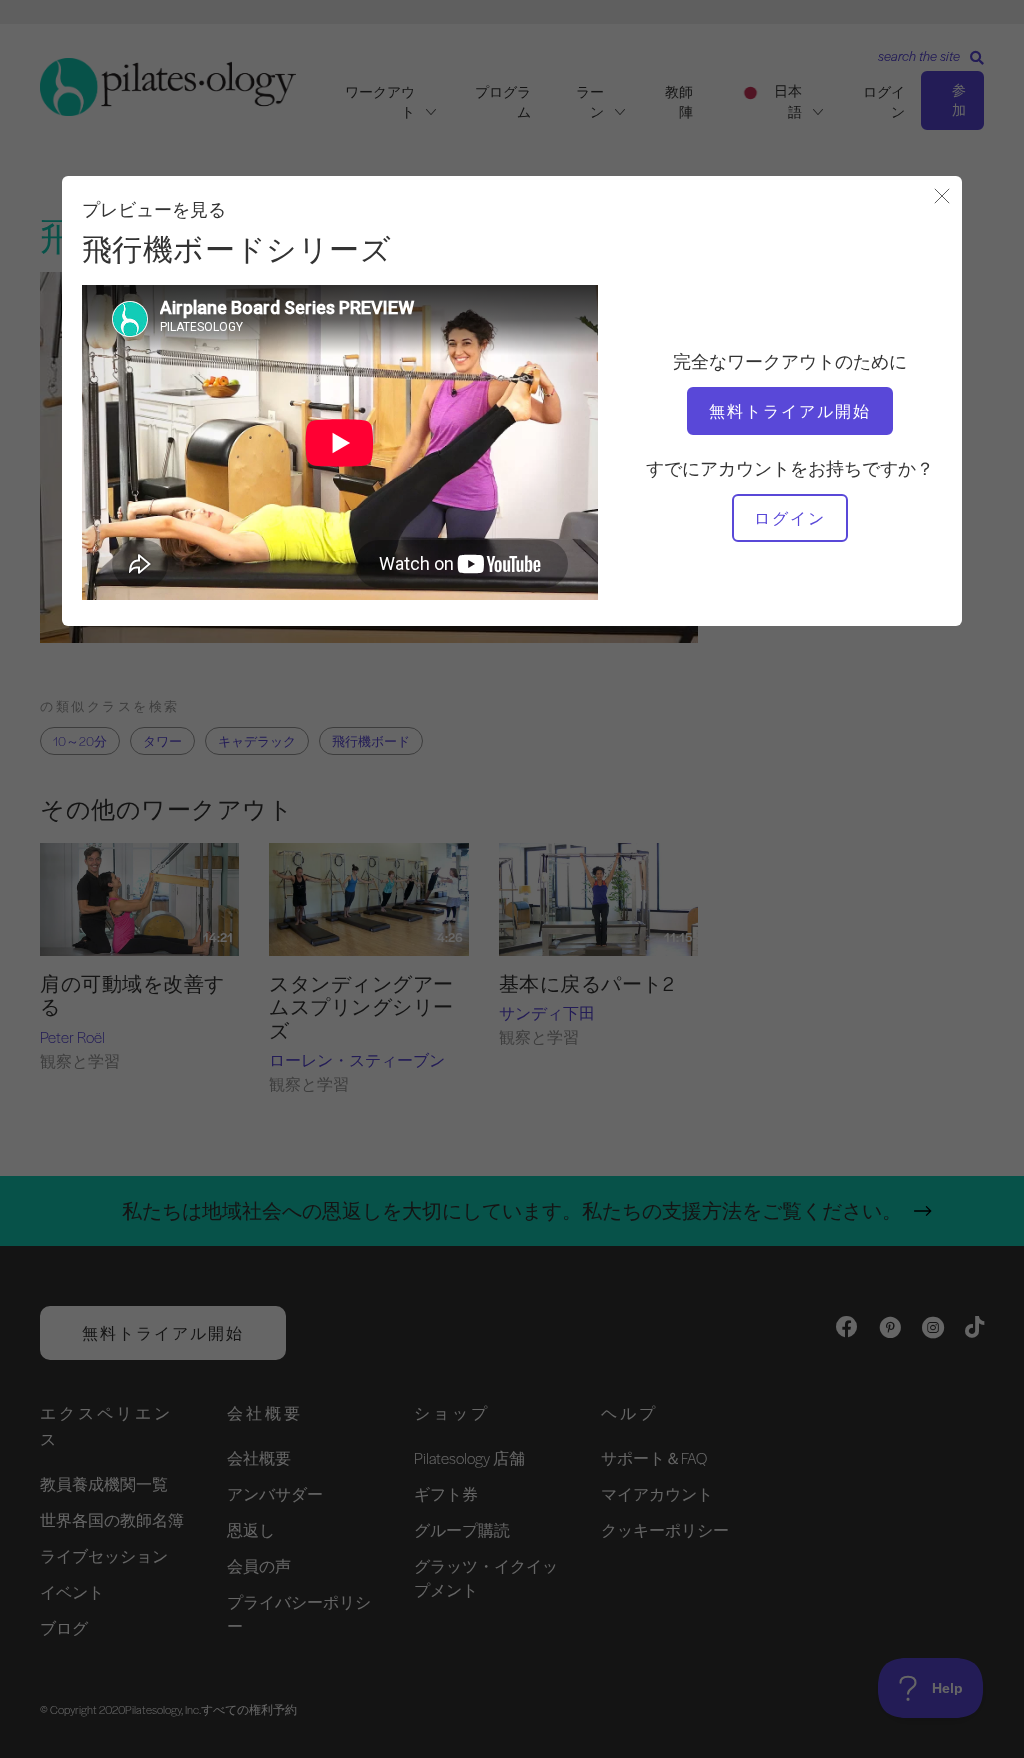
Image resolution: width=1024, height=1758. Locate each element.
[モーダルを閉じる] (942, 197)
